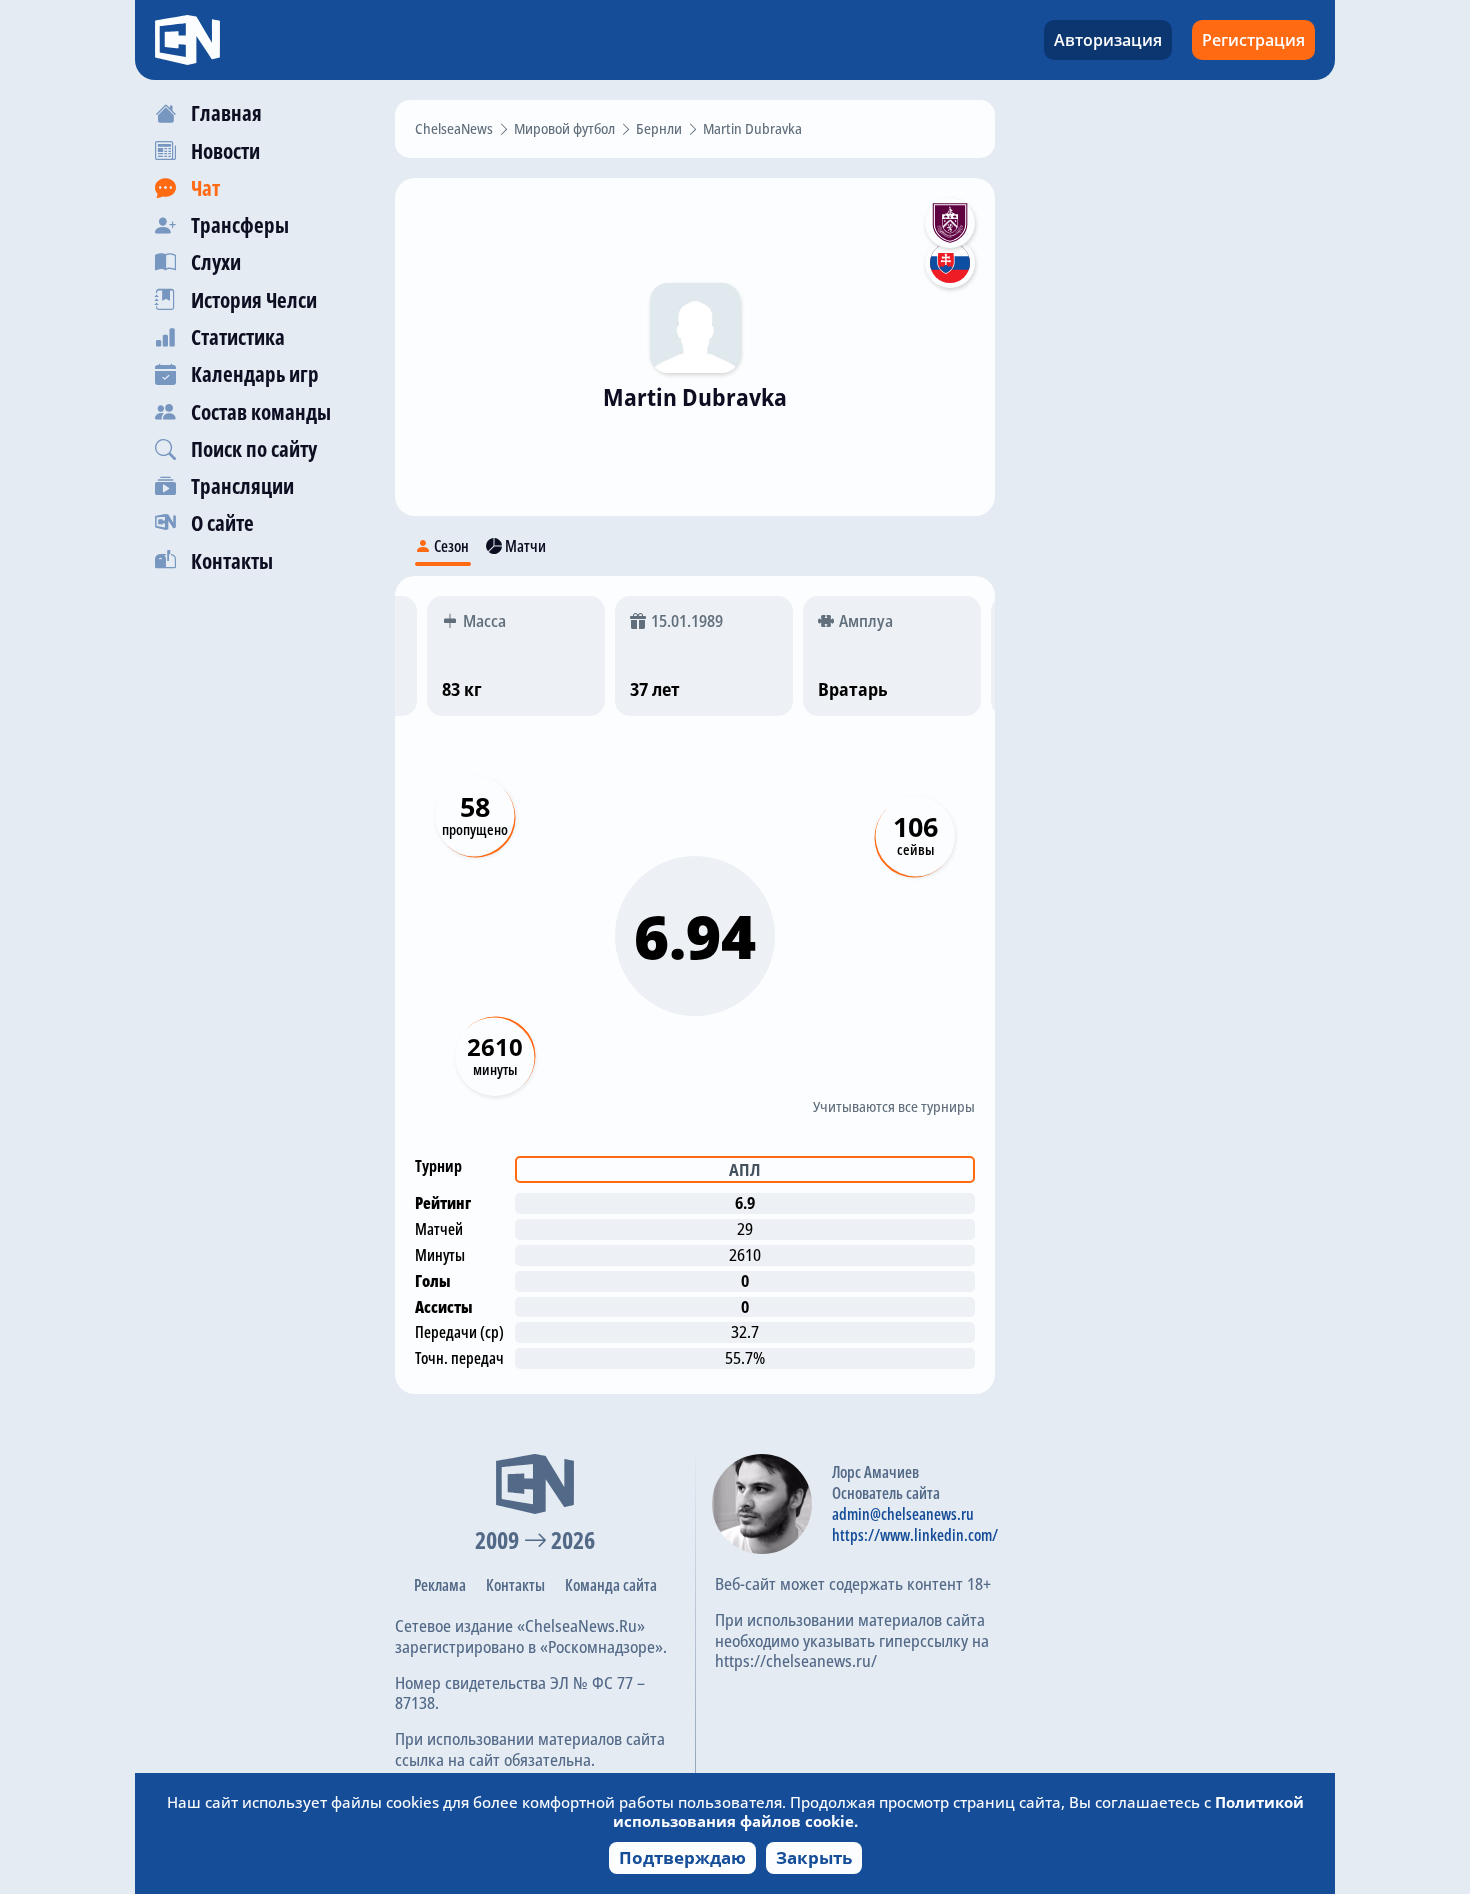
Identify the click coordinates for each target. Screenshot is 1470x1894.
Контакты (515, 1585)
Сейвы (915, 849)
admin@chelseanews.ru (903, 1514)
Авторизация (1108, 40)
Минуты (495, 1069)
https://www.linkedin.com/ (915, 1535)
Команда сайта (611, 1585)
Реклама (440, 1585)
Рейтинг (443, 1203)
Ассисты (444, 1307)
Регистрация (1253, 40)
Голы (433, 1281)
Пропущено (475, 829)
